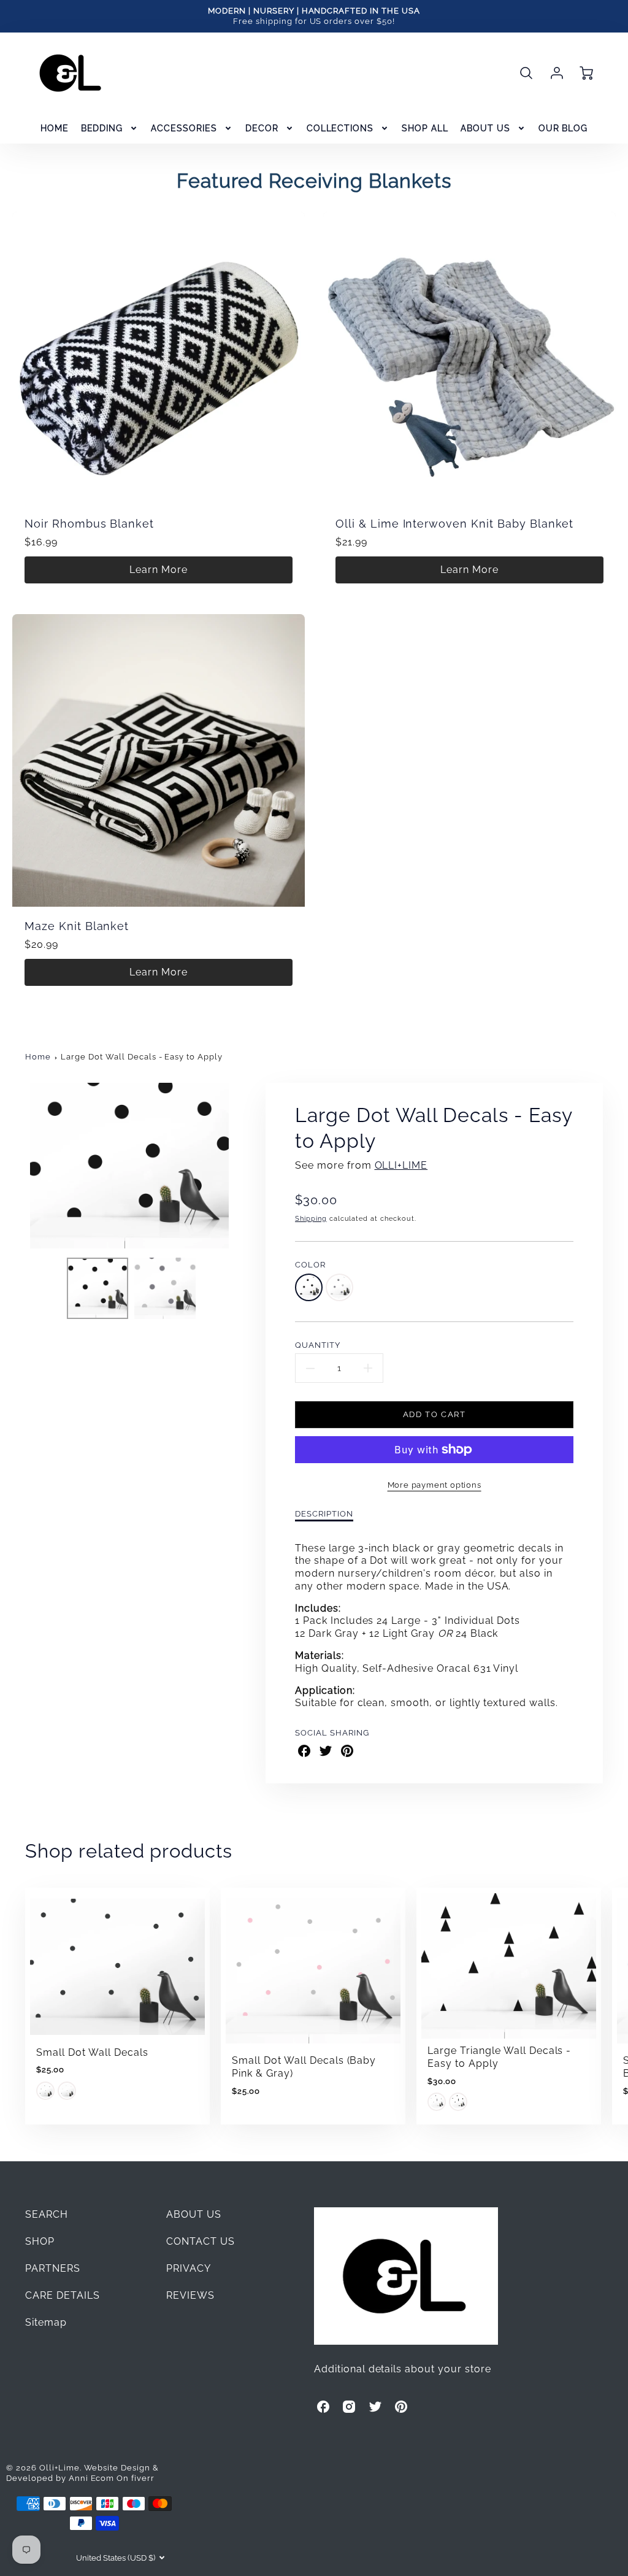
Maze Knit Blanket (77, 926)
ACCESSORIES (184, 128)
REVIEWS (190, 2295)
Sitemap (46, 2322)
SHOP (40, 2241)
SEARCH (47, 2214)
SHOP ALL (425, 128)
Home (38, 1057)
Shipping (311, 1218)
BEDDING (102, 128)
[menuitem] (55, 128)
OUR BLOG (563, 128)
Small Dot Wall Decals (92, 2052)
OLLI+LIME (401, 1165)
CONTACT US (201, 2241)
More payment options (435, 1485)
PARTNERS (53, 2268)
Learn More (159, 570)
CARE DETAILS (63, 2295)
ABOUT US (485, 128)
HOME (55, 128)
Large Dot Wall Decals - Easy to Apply (142, 1057)
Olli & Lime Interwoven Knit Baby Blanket (454, 524)
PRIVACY (189, 2268)
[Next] (243, 1166)
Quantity (318, 1345)
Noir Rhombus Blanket (89, 524)
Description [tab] (324, 1514)
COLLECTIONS (340, 128)
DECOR (262, 128)
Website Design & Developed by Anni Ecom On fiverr (82, 2473)
